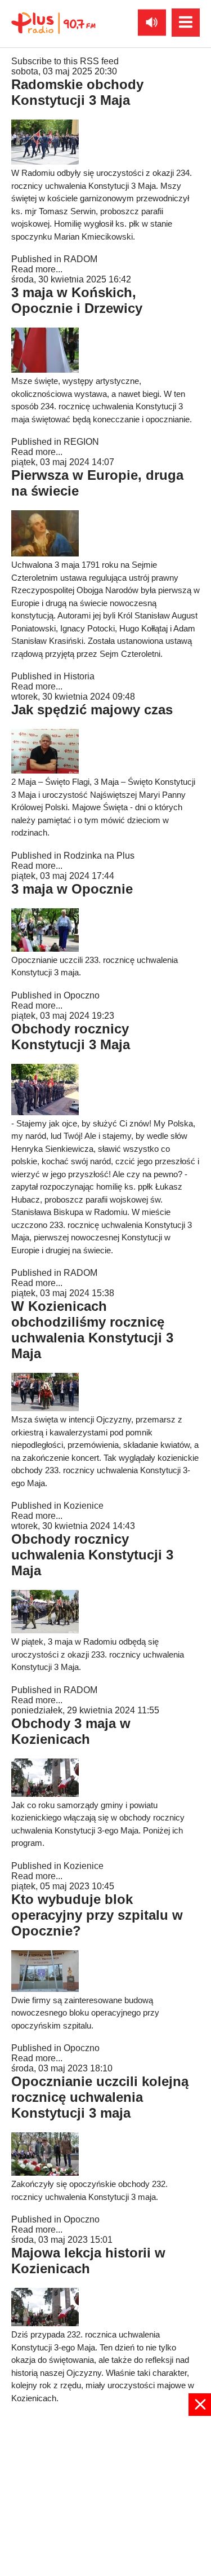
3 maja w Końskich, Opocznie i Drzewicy (77, 300)
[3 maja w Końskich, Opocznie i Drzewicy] (45, 370)
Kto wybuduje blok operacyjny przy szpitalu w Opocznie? (97, 1915)
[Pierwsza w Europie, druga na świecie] (45, 553)
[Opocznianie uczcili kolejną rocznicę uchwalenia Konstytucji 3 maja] (45, 2173)
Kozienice (84, 1506)
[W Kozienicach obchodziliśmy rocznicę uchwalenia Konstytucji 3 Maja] (45, 1408)
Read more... (37, 269)
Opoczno (82, 995)
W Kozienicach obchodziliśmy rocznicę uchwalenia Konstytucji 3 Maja (92, 1330)
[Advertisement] (105, 2495)
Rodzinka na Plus (99, 856)
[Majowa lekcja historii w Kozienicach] (45, 2323)
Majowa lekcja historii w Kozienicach (88, 2261)
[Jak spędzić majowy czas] (45, 770)
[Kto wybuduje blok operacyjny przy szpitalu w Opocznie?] (45, 1989)
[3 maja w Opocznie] (45, 949)
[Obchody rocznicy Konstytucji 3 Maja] (45, 1112)
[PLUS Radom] (53, 23)
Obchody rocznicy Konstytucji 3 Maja (71, 1037)
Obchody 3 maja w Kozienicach (71, 1731)
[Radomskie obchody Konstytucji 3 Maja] (45, 162)
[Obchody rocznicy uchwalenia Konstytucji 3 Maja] (45, 1630)
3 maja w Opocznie (72, 889)
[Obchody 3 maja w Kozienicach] (45, 1794)
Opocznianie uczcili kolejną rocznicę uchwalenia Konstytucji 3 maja (100, 2097)
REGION (81, 442)
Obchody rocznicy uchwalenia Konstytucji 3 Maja (92, 1555)
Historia (79, 676)
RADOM (80, 259)
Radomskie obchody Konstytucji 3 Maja (77, 92)
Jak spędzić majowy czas (92, 710)
